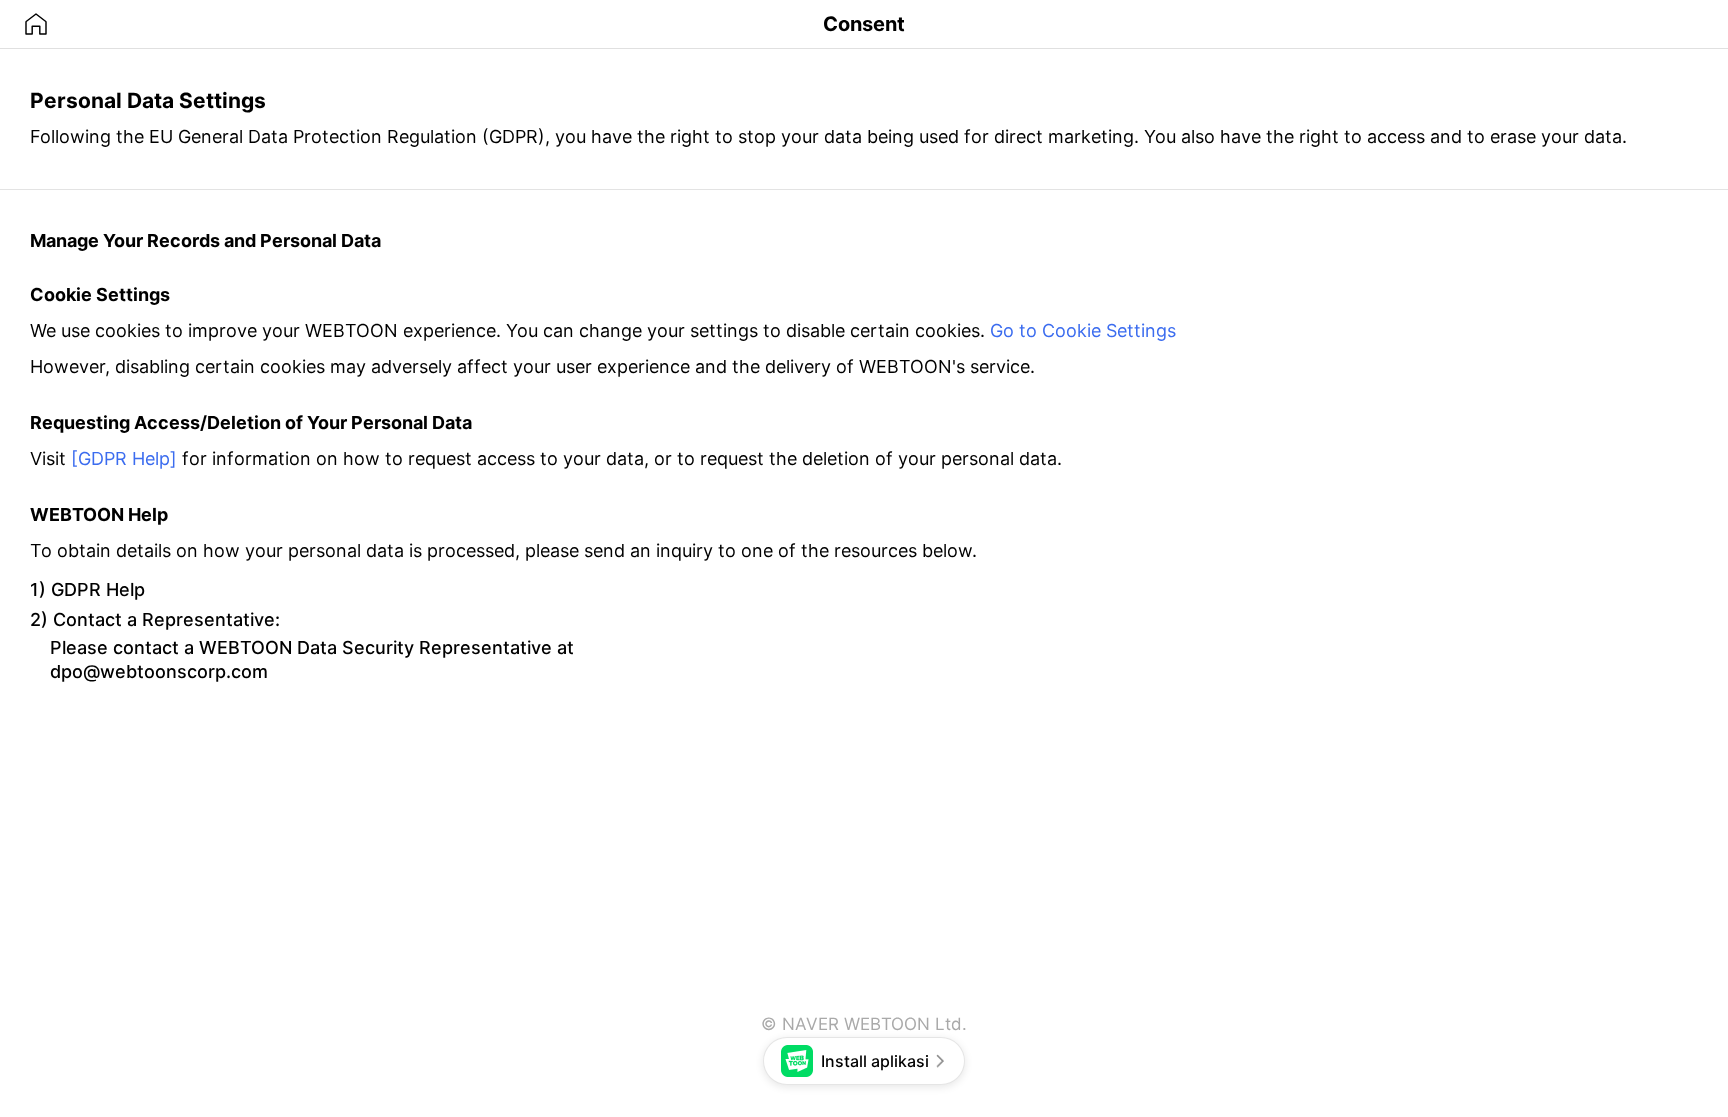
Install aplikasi (875, 1061)
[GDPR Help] (124, 458)
